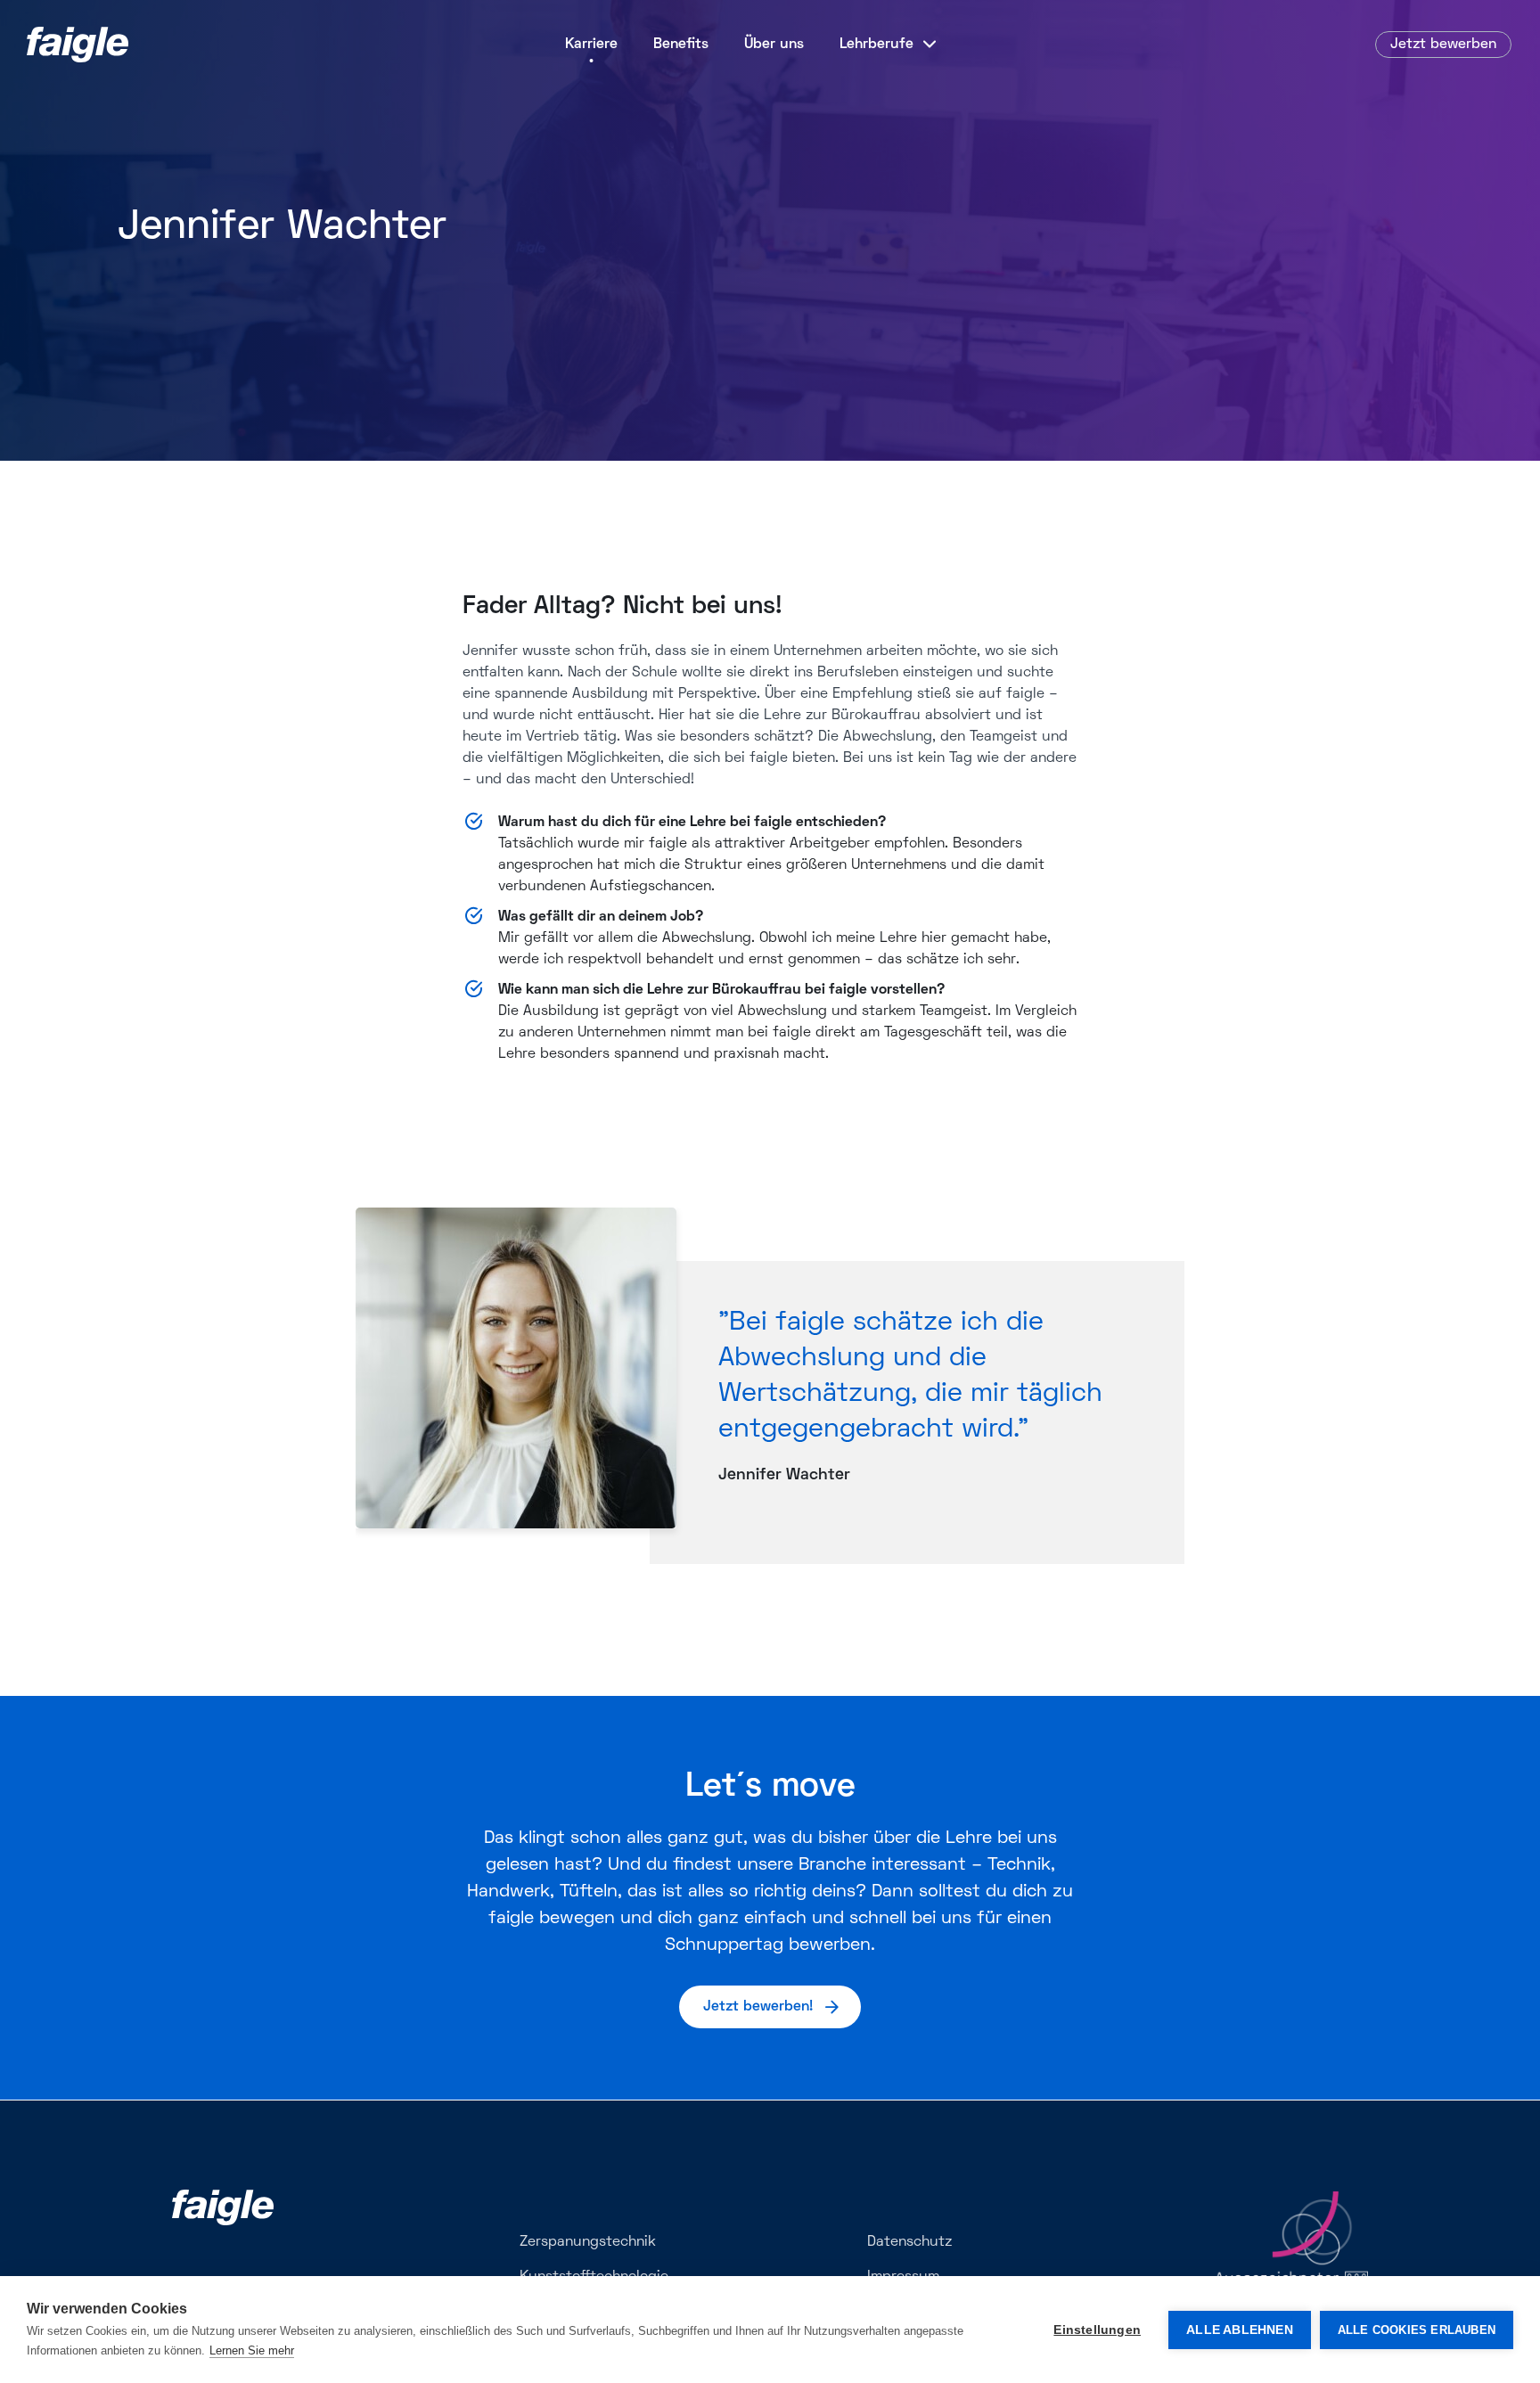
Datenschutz (909, 2242)
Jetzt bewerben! (758, 2007)
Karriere (591, 45)
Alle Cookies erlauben (1417, 2330)
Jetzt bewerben (1443, 45)
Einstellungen (1097, 2330)
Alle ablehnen (1240, 2330)
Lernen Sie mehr (252, 2350)
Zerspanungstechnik (588, 2242)
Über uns (774, 45)
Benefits (681, 45)
